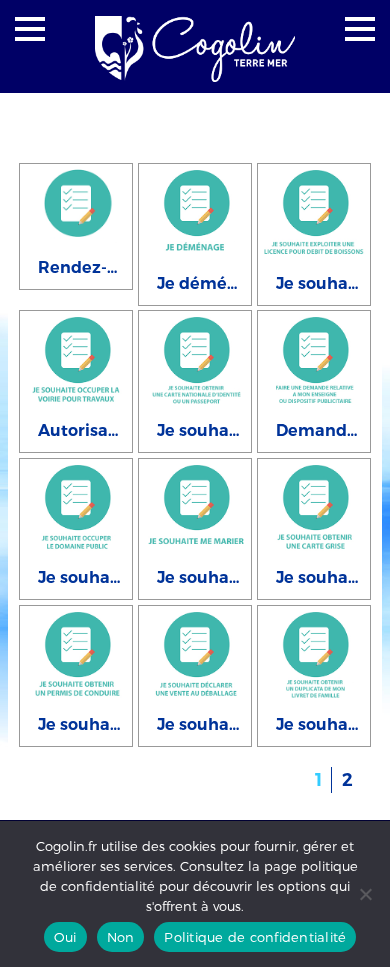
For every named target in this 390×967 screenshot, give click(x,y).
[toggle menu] (30, 29)
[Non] (365, 894)
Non (121, 937)
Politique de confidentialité (255, 937)
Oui (65, 937)
